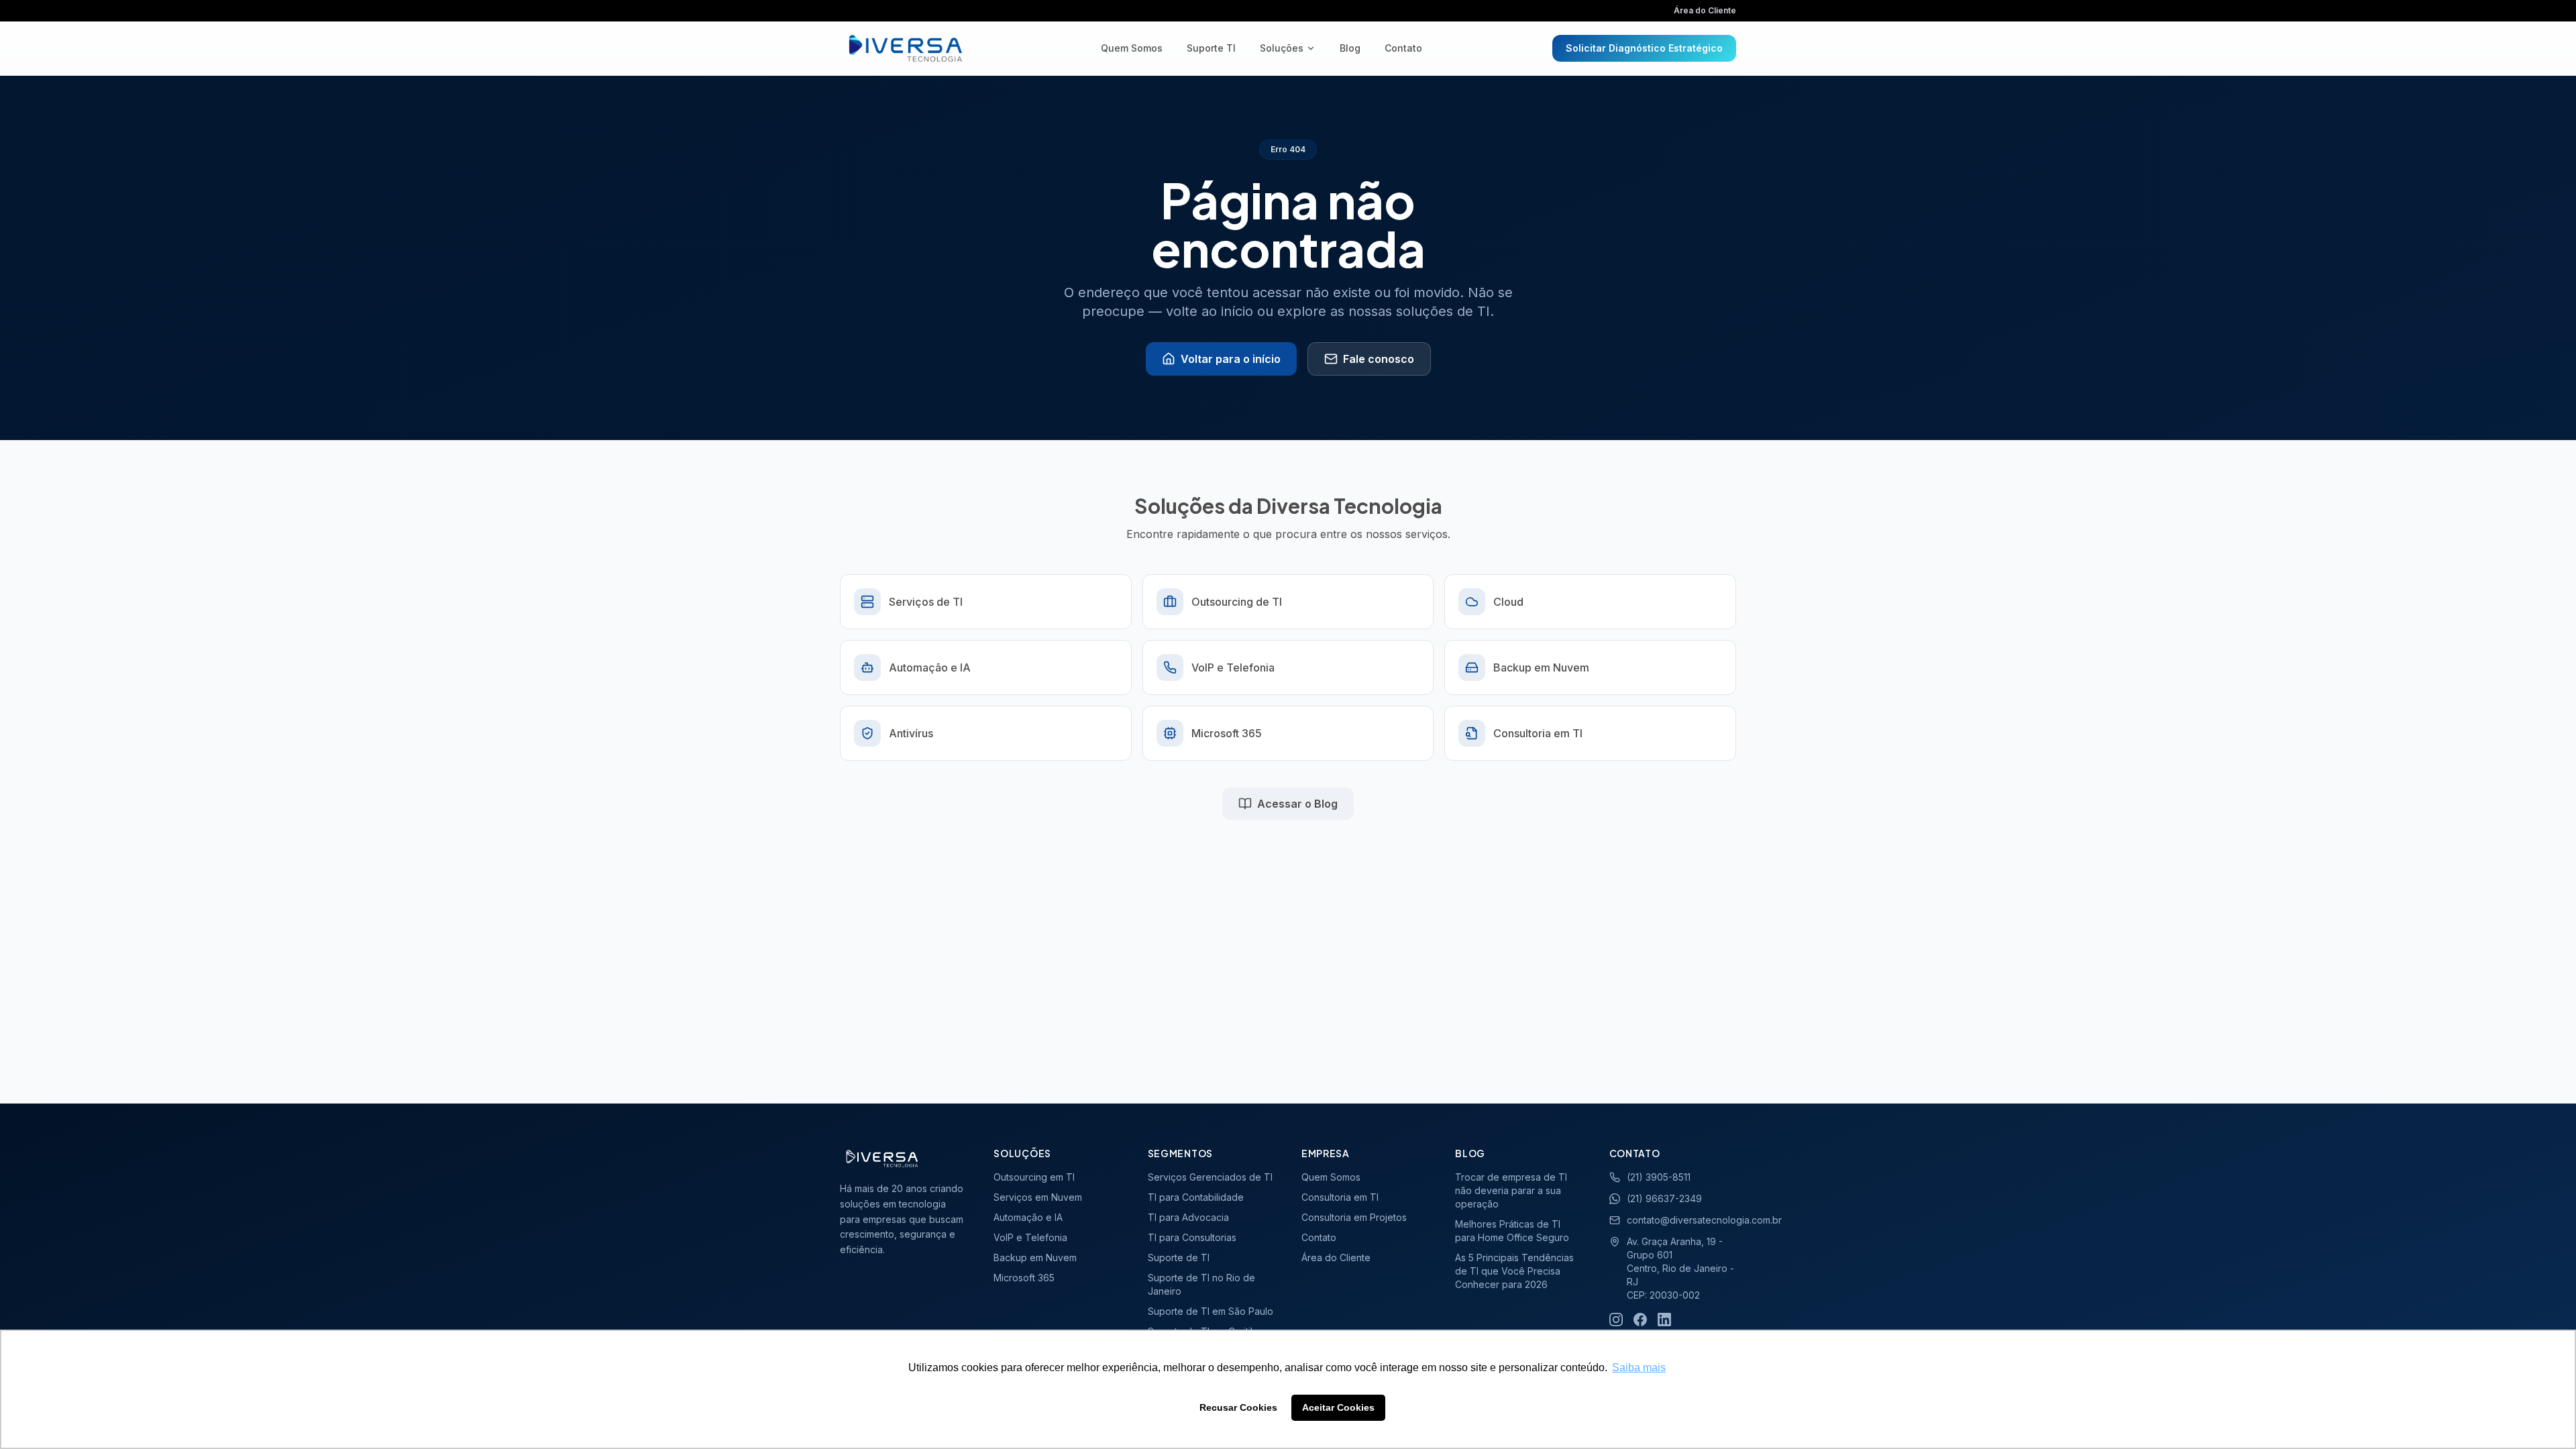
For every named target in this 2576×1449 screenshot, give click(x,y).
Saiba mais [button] (1639, 1367)
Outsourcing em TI (1034, 1177)
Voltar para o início (1231, 359)
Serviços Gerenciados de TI (1210, 1177)
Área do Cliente (1705, 10)
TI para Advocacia (1188, 1217)
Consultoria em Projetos (1354, 1217)
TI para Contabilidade (1196, 1197)
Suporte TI (1211, 48)
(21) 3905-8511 (1659, 1177)
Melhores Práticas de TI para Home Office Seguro (1512, 1231)
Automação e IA (1028, 1217)
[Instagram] (1616, 1320)
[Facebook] (1640, 1320)
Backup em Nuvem (1035, 1257)
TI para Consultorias (1192, 1237)
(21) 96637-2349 (1664, 1198)
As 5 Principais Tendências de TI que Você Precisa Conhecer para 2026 (1514, 1271)
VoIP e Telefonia (1030, 1237)
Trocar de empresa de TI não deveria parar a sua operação (1511, 1190)
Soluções (1282, 48)
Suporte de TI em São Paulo (1211, 1311)
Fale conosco (1379, 359)
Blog (1350, 48)
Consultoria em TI (1340, 1197)
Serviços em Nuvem (1038, 1197)
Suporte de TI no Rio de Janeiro (1201, 1284)
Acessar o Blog (1297, 804)
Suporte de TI (1179, 1257)
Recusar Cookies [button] (1238, 1407)
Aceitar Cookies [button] (1338, 1407)
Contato (1403, 48)
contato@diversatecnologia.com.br (1681, 1220)
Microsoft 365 (1024, 1278)
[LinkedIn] (1664, 1320)
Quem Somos (1132, 48)
